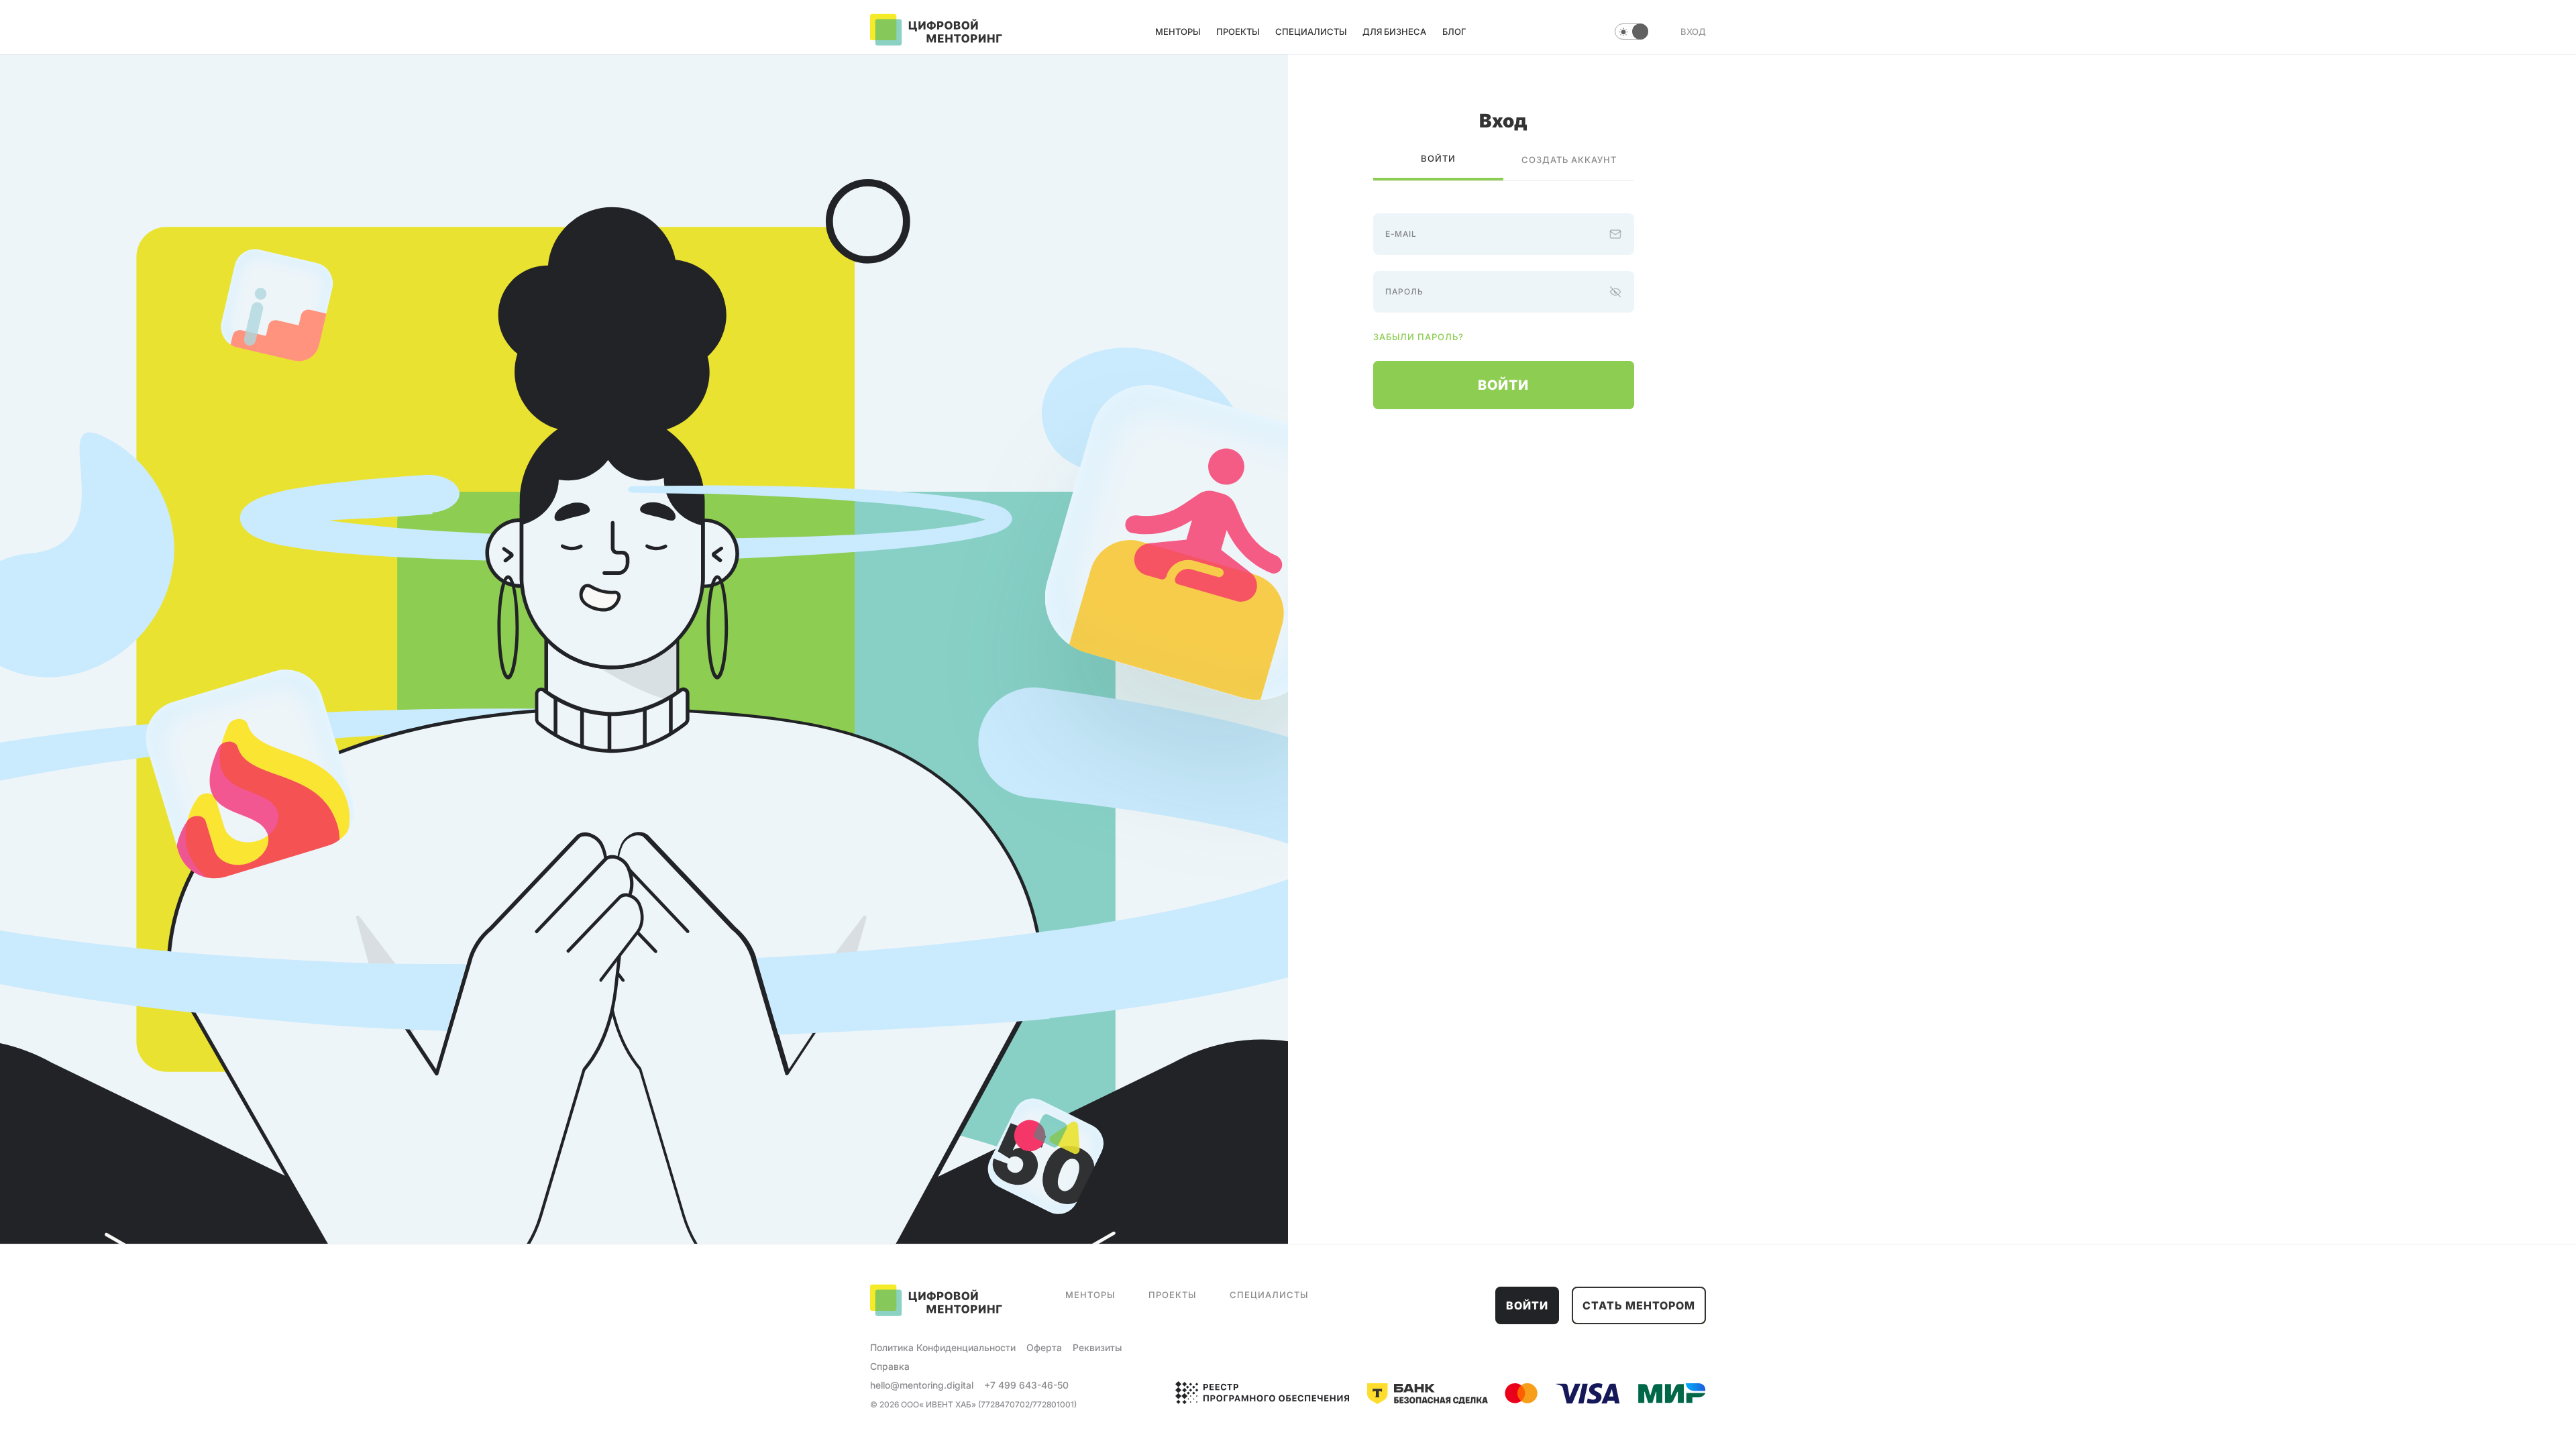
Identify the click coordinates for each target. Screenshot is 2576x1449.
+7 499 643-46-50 (1026, 1385)
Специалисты (1311, 32)
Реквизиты (1097, 1347)
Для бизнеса (1394, 32)
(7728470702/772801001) (1027, 1404)
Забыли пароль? (1418, 337)
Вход (1693, 32)
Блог (1454, 32)
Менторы (1178, 32)
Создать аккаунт (1569, 160)
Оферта (1044, 1347)
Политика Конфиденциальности (943, 1347)
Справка (890, 1366)
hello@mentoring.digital (922, 1385)
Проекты (1238, 32)
